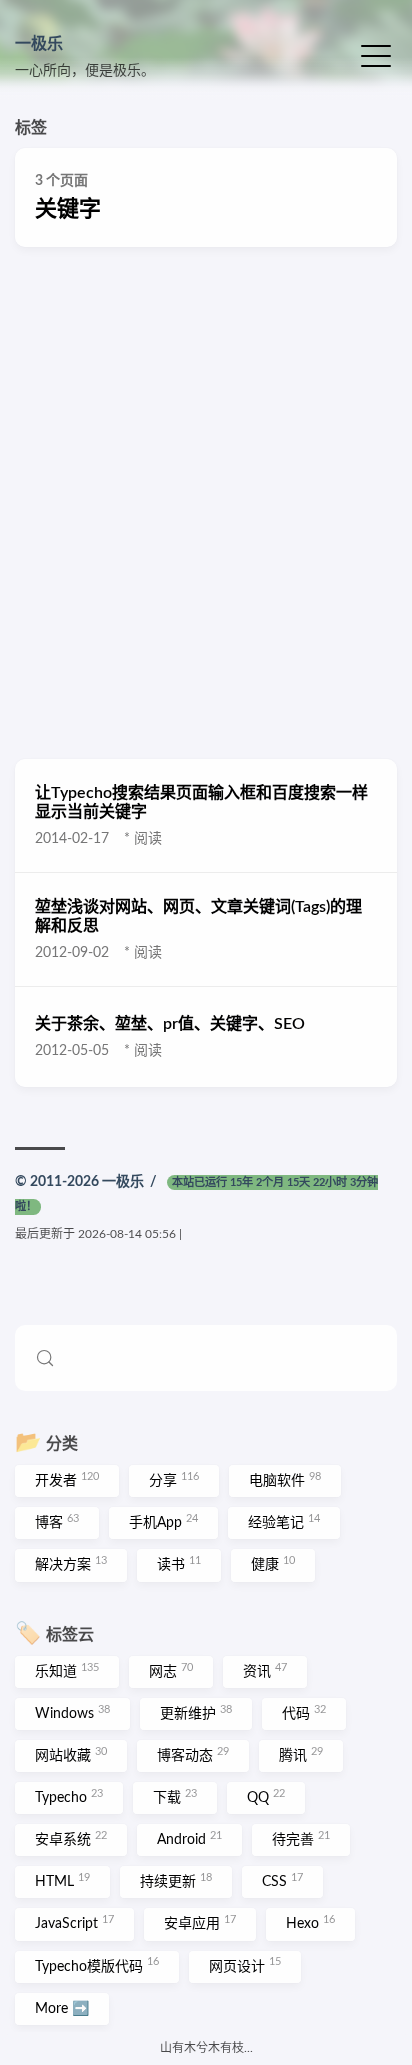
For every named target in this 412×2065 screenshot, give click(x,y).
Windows (72, 1713)
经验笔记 (284, 1522)
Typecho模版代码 (97, 1965)
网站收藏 (71, 1755)
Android (189, 1839)
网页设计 (245, 1965)
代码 (304, 1713)
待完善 (301, 1839)
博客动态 (193, 1755)
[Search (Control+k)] (206, 1358)
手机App (163, 1522)
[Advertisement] (206, 503)
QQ (266, 1797)
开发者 (67, 1480)
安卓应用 (200, 1923)
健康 (273, 1564)
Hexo (310, 1923)
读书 (179, 1564)
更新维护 (196, 1713)
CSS (282, 1881)
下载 (175, 1797)
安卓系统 (71, 1839)
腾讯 (301, 1755)
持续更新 (176, 1881)
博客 (57, 1522)
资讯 (265, 1671)
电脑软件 (285, 1480)
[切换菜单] (376, 54)
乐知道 (67, 1671)
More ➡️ (62, 2009)
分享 (174, 1480)
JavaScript (74, 1923)
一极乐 (39, 44)
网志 (171, 1671)
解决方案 (71, 1564)
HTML (62, 1881)
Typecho (69, 1797)
